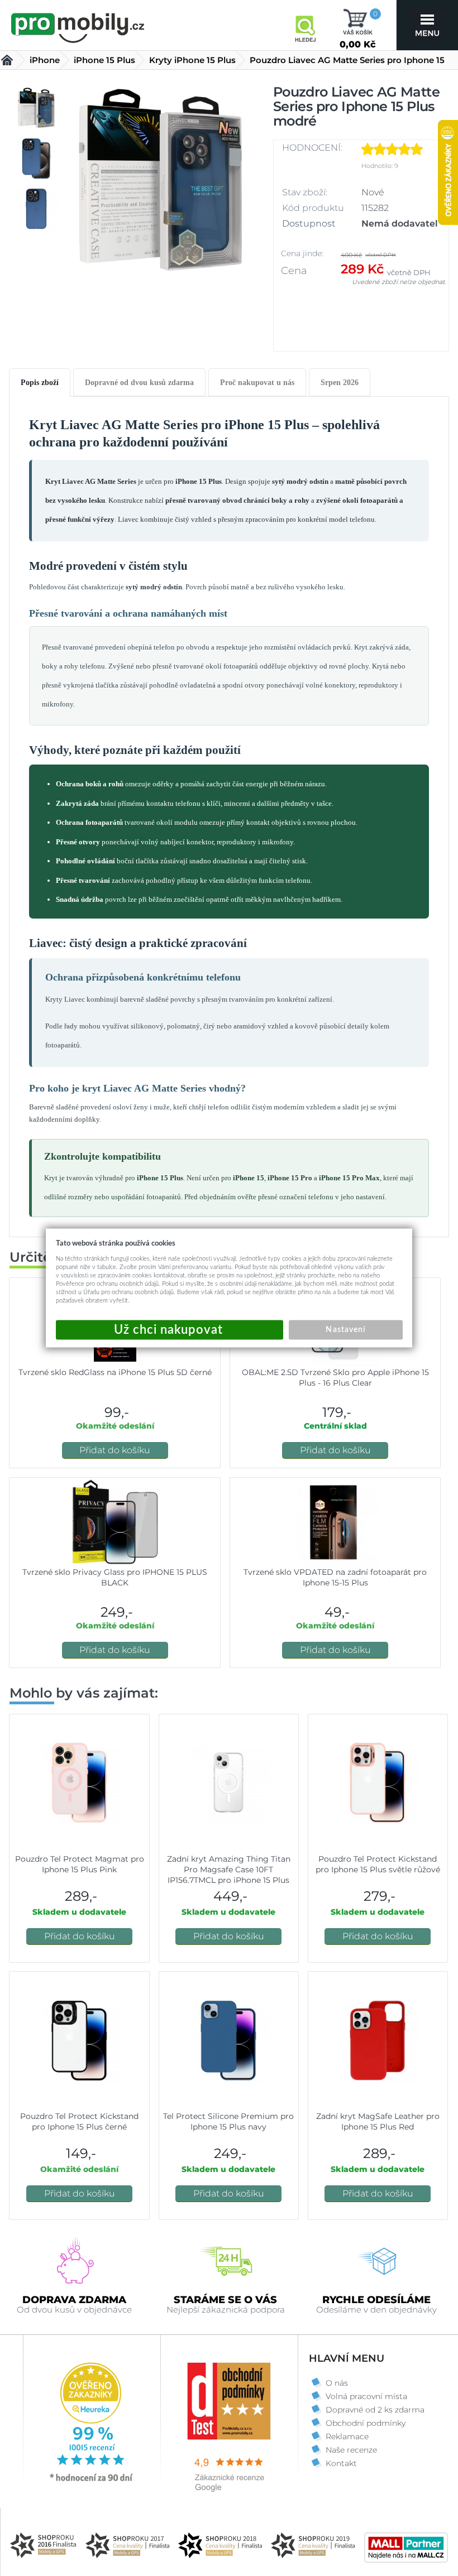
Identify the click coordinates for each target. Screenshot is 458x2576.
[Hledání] (305, 25)
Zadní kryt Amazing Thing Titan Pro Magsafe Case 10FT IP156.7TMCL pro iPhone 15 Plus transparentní (229, 1875)
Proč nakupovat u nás (257, 383)
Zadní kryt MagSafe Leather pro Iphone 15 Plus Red (378, 2121)
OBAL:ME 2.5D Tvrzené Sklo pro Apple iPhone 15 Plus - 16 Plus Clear (335, 1378)
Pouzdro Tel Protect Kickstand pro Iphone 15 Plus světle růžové (378, 1864)
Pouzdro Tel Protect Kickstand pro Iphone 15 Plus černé (79, 2121)
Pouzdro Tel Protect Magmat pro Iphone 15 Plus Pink (80, 1864)
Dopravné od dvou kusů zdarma (139, 383)
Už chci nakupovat (170, 1330)
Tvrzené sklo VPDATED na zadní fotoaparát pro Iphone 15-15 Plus (335, 1577)
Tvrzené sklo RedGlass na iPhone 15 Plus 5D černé (115, 1372)
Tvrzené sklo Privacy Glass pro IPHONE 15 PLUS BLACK (115, 1577)
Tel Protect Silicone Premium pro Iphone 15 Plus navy (228, 2121)
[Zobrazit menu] (427, 25)
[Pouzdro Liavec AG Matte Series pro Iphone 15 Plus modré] (160, 188)
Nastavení (345, 1330)
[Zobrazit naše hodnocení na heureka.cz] (92, 2481)
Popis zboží (40, 383)
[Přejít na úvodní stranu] (78, 26)
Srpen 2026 (340, 383)
